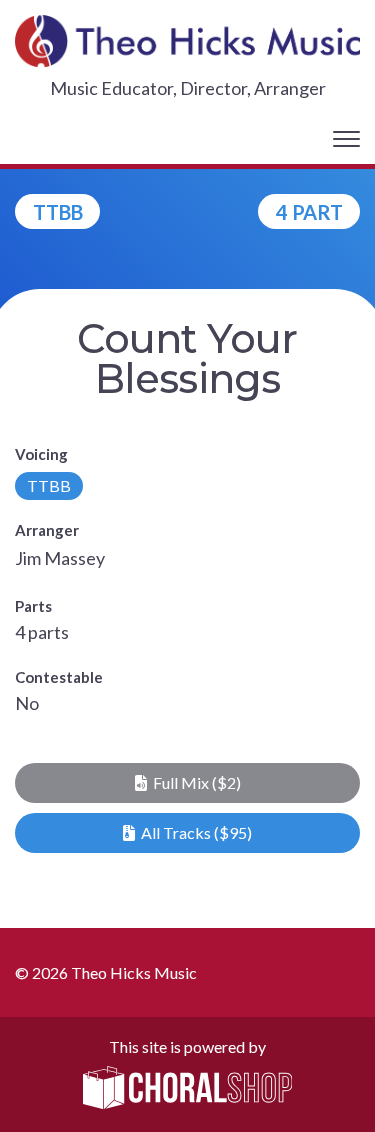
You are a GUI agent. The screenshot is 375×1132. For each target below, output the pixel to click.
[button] (187, 783)
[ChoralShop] (188, 1089)
